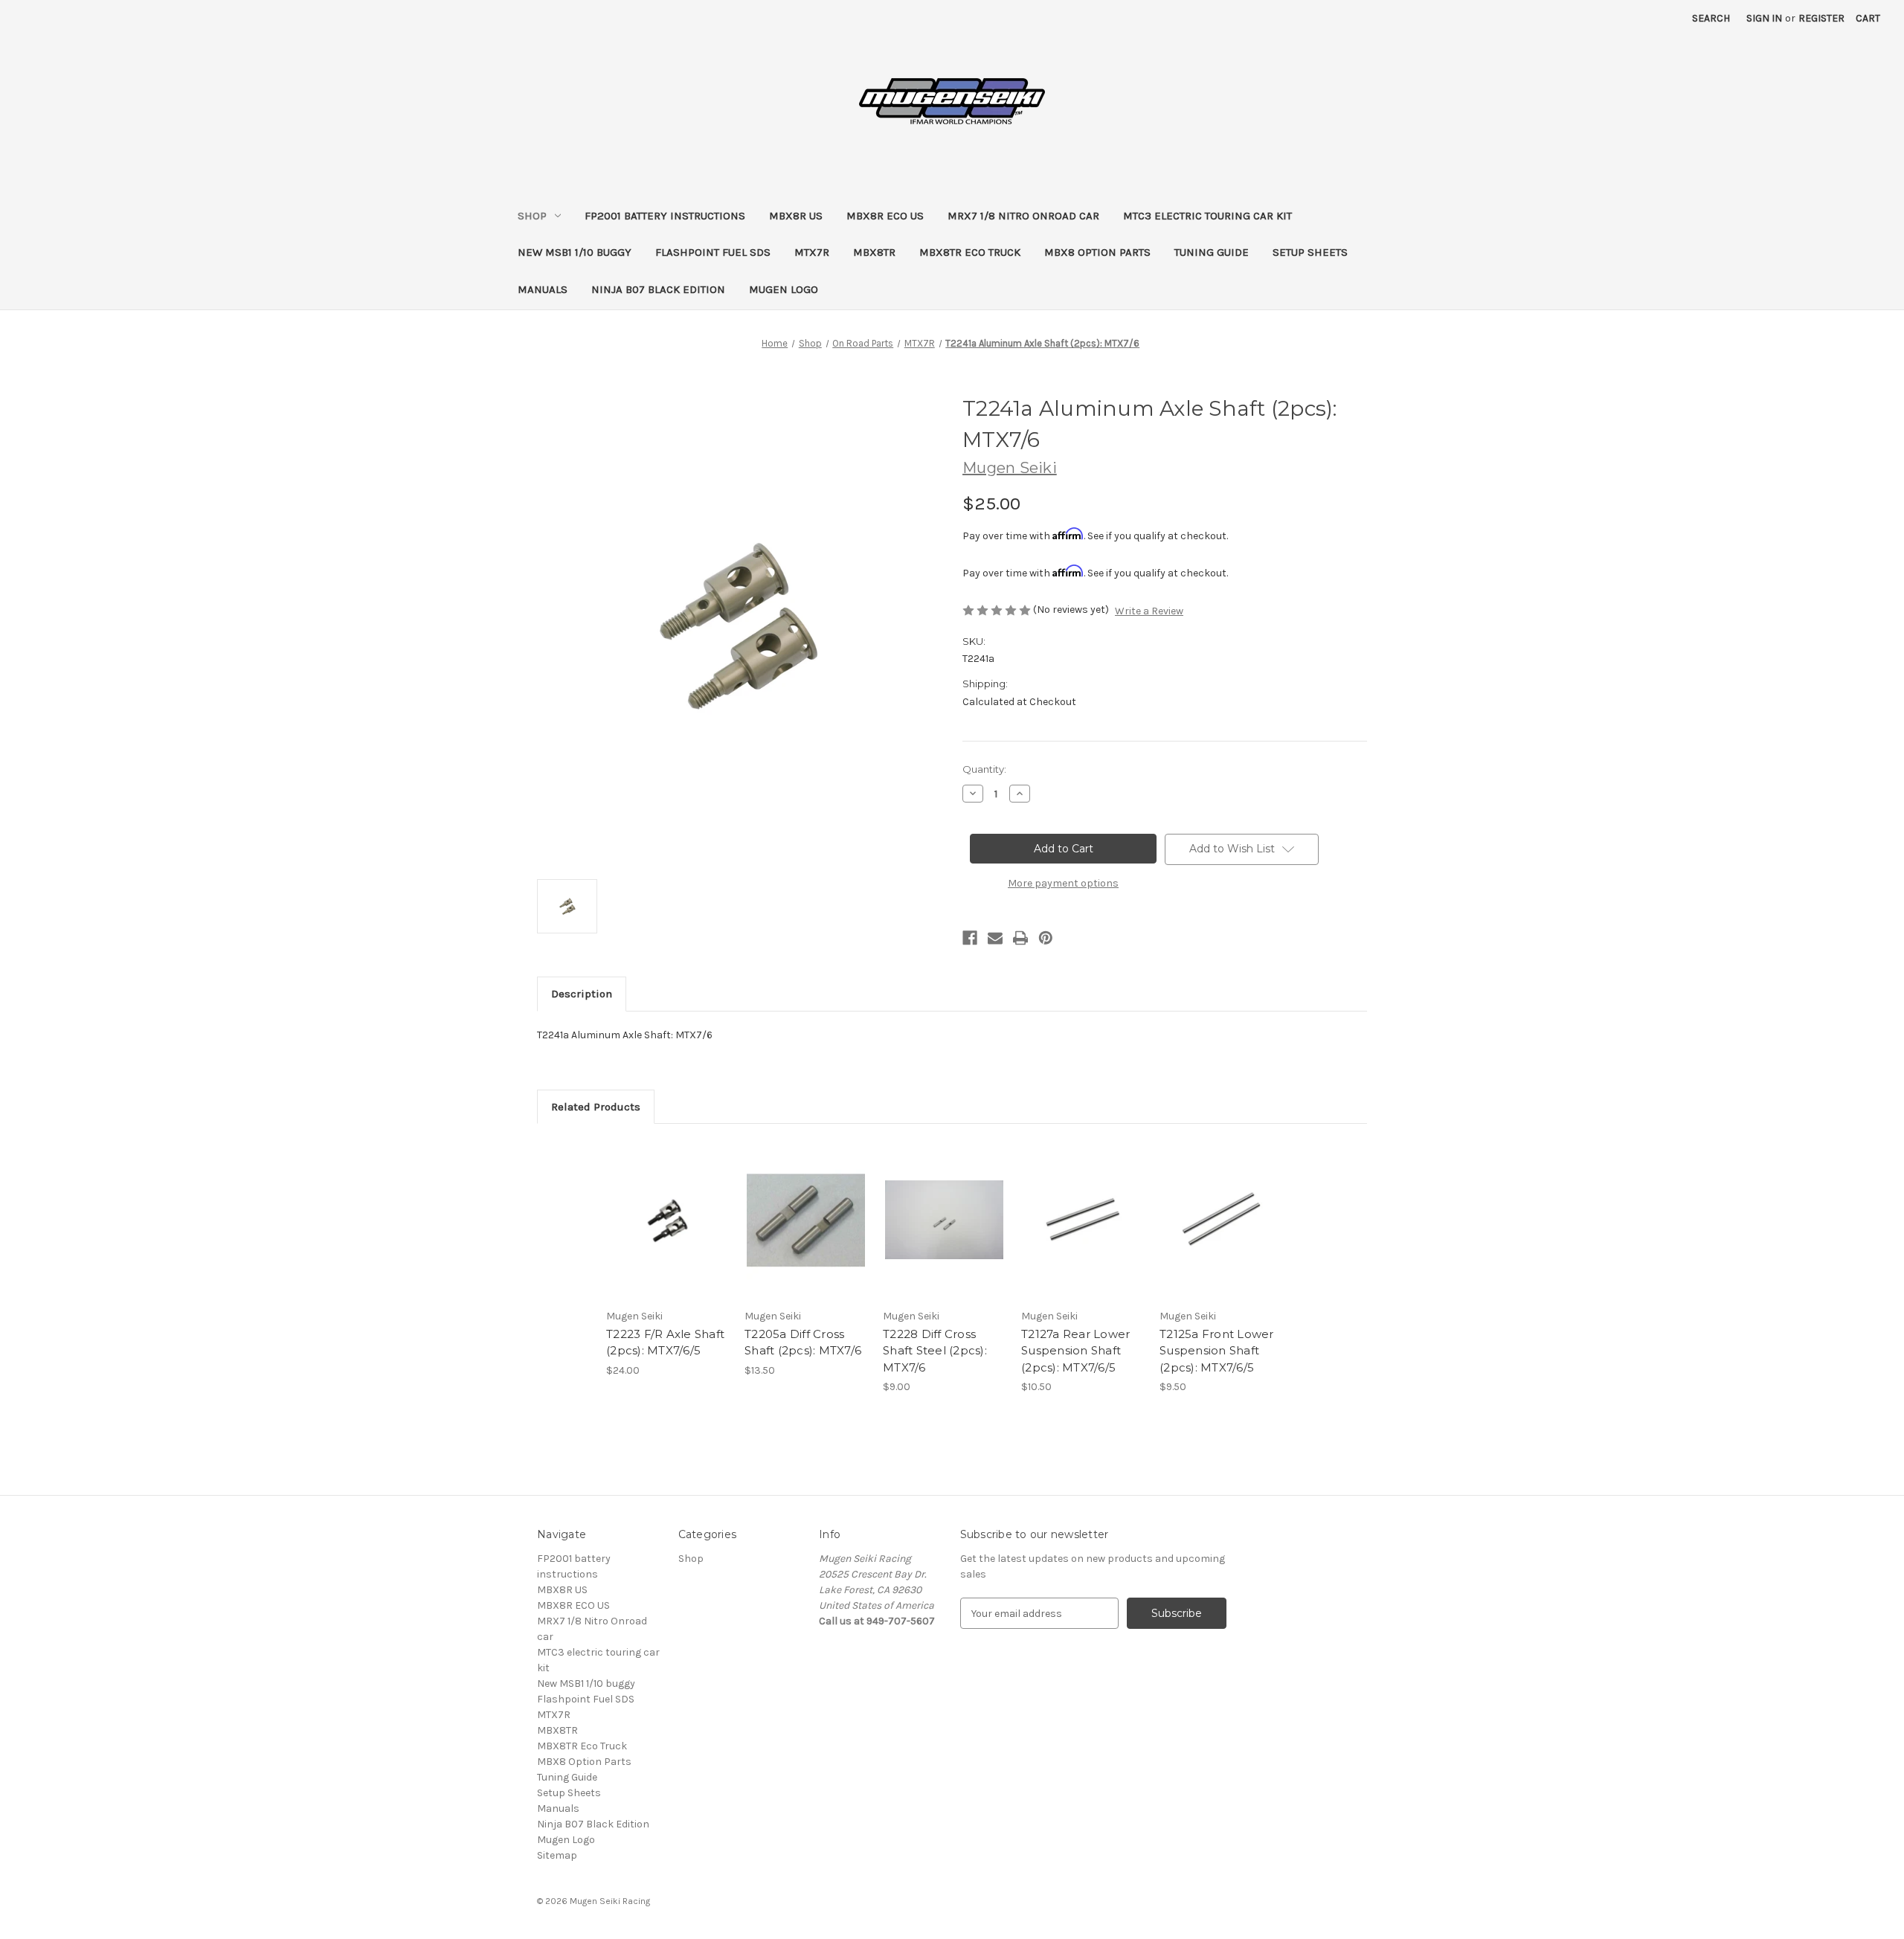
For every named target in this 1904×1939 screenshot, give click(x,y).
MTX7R (812, 252)
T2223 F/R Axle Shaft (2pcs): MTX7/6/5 (665, 1342)
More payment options (1063, 883)
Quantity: (984, 769)
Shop (532, 216)
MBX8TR (874, 252)
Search (1711, 18)
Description (582, 994)
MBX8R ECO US (885, 216)
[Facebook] (970, 938)
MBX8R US (796, 216)
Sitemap (557, 1855)
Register (1821, 18)
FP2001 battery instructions (665, 216)
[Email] (995, 938)
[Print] (1020, 938)
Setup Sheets (1310, 252)
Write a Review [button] (1149, 611)
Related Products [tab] (596, 1107)
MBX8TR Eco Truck (970, 252)
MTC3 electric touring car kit (1207, 216)
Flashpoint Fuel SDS (713, 252)
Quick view (666, 1207)
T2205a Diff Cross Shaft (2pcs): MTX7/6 (803, 1342)
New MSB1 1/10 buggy (575, 252)
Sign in (1764, 18)
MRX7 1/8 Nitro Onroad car (1023, 216)
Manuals (543, 289)
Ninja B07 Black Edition (658, 289)
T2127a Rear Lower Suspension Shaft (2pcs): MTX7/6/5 (1075, 1351)
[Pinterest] (1046, 938)
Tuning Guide (1212, 252)
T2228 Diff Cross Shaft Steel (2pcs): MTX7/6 (935, 1351)
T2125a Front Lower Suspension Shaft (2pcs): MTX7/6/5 (1217, 1351)
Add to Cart (668, 1233)
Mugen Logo (784, 289)
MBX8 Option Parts (1097, 252)
